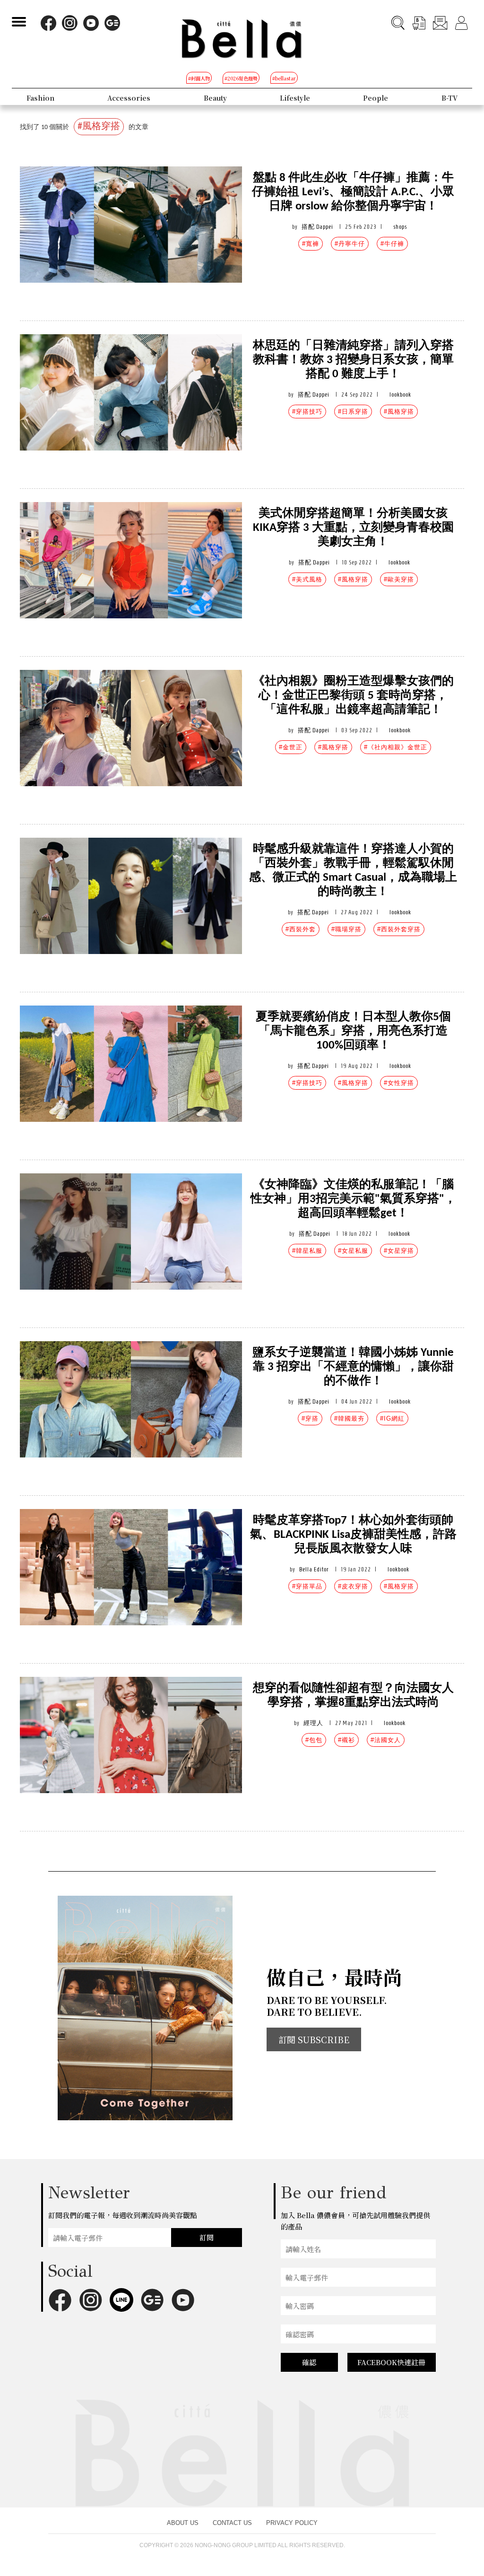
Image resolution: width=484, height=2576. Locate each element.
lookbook (400, 395)
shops (400, 227)
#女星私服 (353, 1251)
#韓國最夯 (349, 1418)
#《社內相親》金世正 (396, 747)
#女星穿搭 (399, 1251)
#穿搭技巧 (307, 412)
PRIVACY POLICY (292, 2523)
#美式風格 (307, 579)
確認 (309, 2362)
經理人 (313, 1723)
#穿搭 (310, 1418)
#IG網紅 (392, 1418)
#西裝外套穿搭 (399, 929)
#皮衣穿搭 (353, 1586)
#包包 (314, 1740)
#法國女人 (386, 1740)
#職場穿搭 (346, 929)
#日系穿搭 (353, 412)
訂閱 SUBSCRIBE (314, 2039)
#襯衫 (346, 1740)
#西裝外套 (301, 929)
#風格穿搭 (399, 412)
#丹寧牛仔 (350, 244)
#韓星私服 (307, 1251)
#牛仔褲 (392, 244)
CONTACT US (232, 2523)
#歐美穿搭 (399, 579)
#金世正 (291, 747)
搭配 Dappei (317, 227)
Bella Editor (314, 1569)
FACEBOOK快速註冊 (391, 2362)
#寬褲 (311, 244)
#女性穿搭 (399, 1083)
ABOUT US (183, 2523)
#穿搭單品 (307, 1586)
